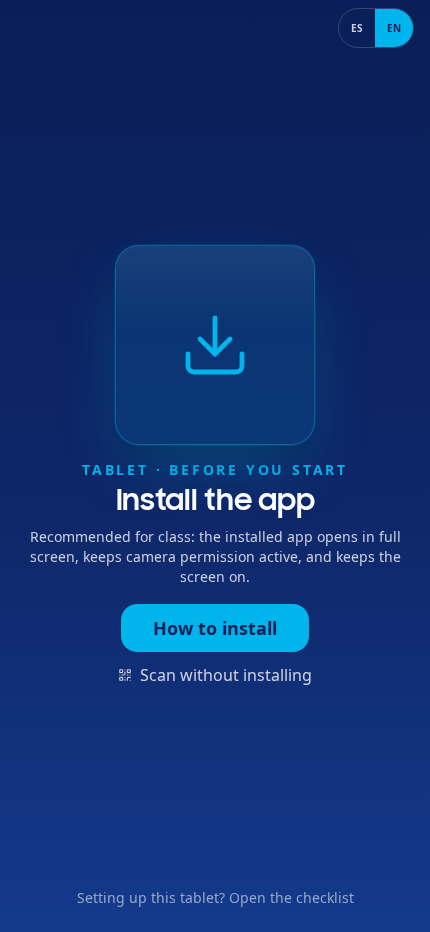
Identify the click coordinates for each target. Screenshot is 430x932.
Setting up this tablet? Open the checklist (215, 897)
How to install (215, 628)
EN (394, 28)
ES (357, 28)
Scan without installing (226, 675)
